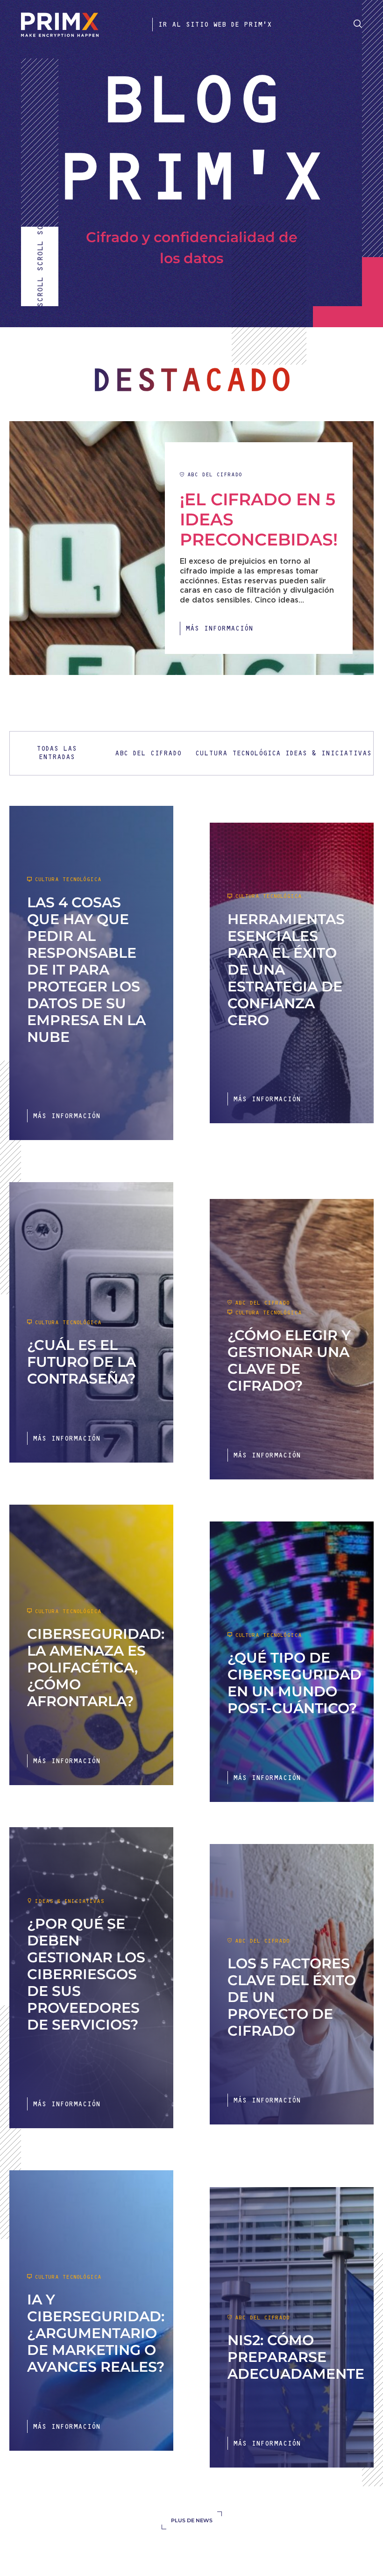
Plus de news (192, 2520)
